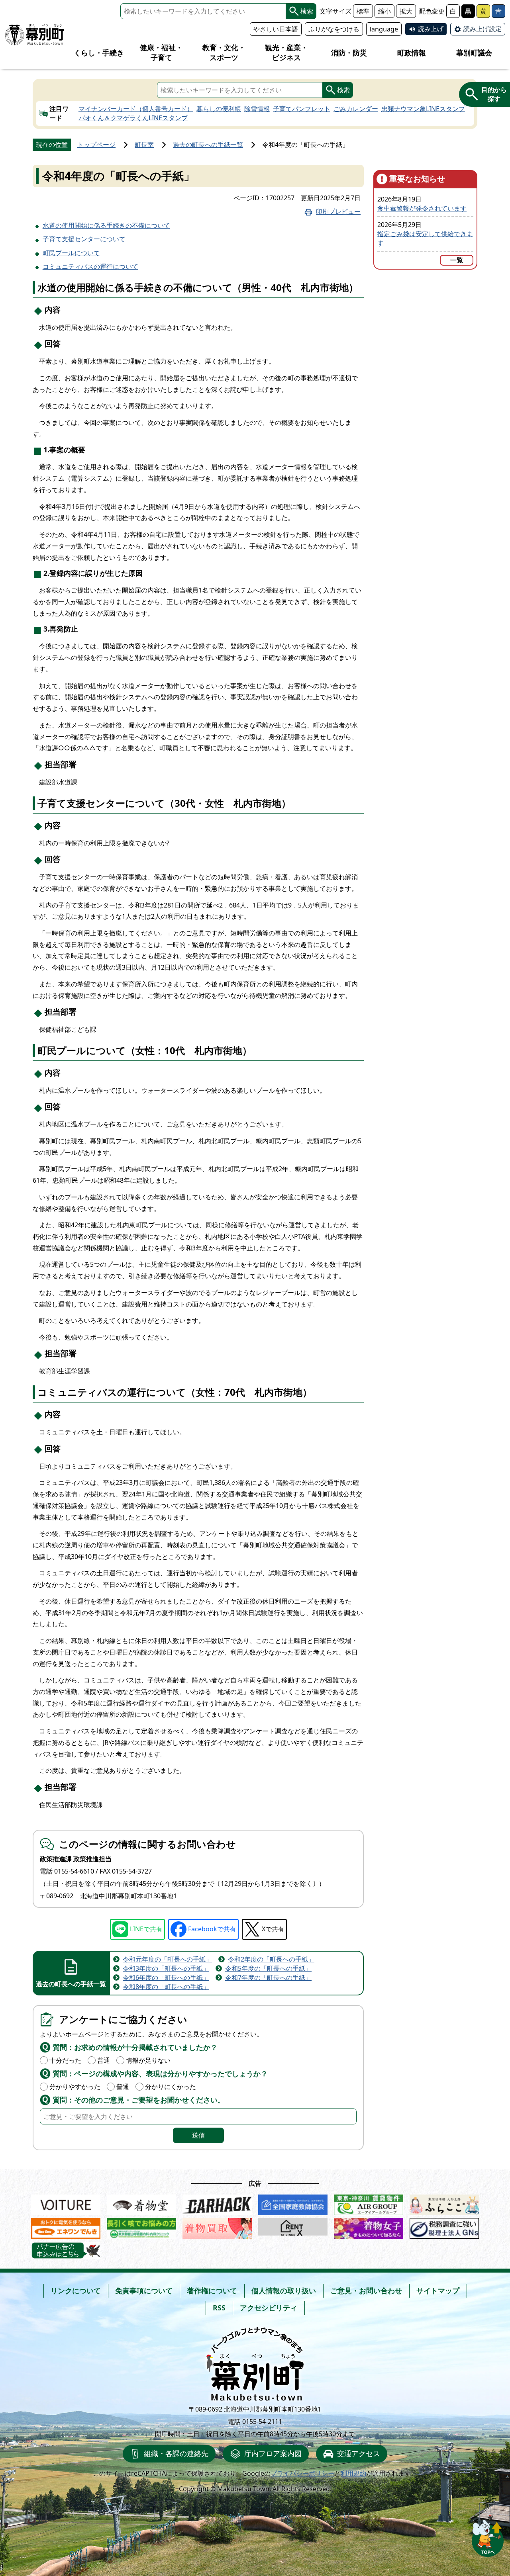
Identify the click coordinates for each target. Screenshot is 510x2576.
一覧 (457, 260)
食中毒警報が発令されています (422, 208)
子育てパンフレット (302, 109)
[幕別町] (35, 35)
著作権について (212, 2290)
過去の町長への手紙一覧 (208, 145)
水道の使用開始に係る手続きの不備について (106, 225)
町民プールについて (71, 253)
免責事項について (144, 2290)
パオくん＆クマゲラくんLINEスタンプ (133, 118)
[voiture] (66, 2203)
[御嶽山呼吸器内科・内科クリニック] (141, 2227)
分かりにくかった (171, 2087)
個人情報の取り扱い (284, 2290)
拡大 (406, 11)
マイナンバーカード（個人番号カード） (136, 109)
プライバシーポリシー (302, 2473)
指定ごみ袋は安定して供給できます (425, 238)
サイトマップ (438, 2290)
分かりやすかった (75, 2087)
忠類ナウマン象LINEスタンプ (423, 109)
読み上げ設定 (483, 29)
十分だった (65, 2060)
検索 (307, 11)
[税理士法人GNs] (444, 2227)
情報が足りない (148, 2060)
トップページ (96, 145)
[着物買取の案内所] (217, 2227)
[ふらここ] (444, 2203)
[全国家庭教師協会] (293, 2203)
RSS (219, 2308)
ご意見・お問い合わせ (366, 2290)
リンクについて (76, 2290)
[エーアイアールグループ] (369, 2203)
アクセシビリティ (269, 2308)
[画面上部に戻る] (488, 2536)
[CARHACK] (217, 2203)
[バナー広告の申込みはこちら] (66, 2251)
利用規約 (353, 2473)
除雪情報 (257, 109)
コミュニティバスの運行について (90, 266)
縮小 (384, 11)
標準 (363, 11)
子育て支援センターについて (84, 239)
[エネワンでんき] (66, 2227)
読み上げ (431, 29)
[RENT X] (293, 2227)
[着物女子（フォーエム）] (369, 2227)
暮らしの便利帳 (219, 109)
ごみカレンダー (356, 109)
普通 (104, 2060)
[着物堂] (141, 2203)
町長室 (144, 145)
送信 (198, 2135)
